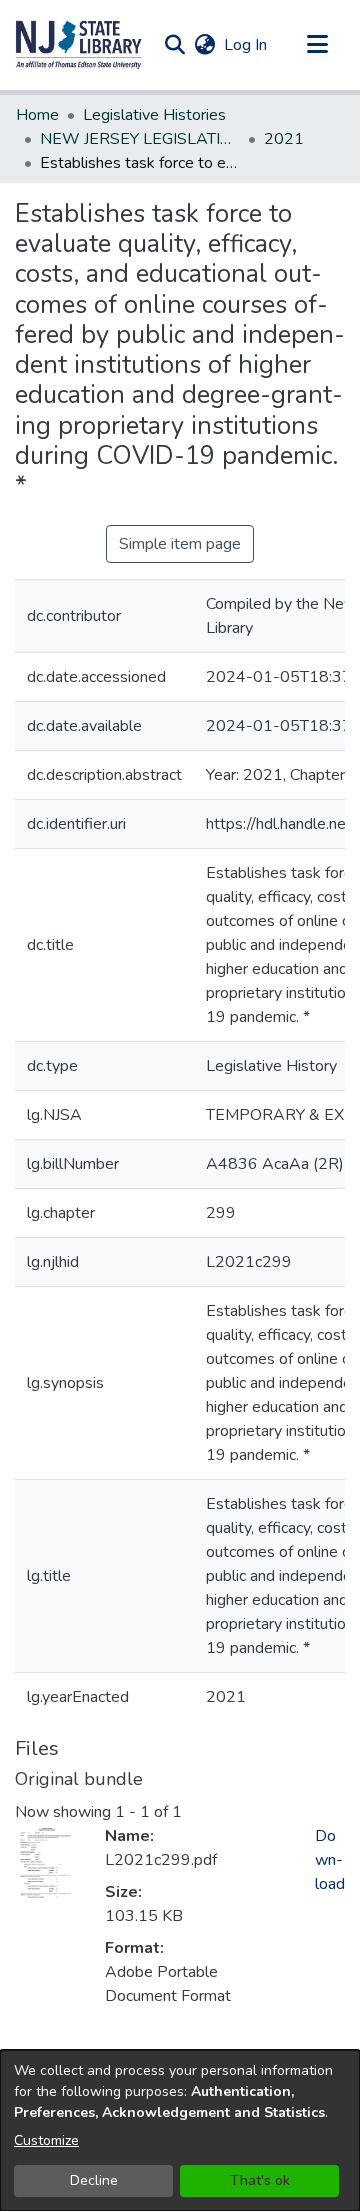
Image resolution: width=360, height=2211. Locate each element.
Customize (46, 2140)
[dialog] (180, 2130)
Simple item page (180, 544)
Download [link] (330, 1860)
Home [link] (37, 115)
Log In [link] (246, 45)
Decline (94, 2180)
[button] (79, 45)
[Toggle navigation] (317, 45)
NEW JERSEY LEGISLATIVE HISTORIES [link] (140, 139)
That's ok (260, 2180)
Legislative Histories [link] (154, 115)
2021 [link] (284, 139)
